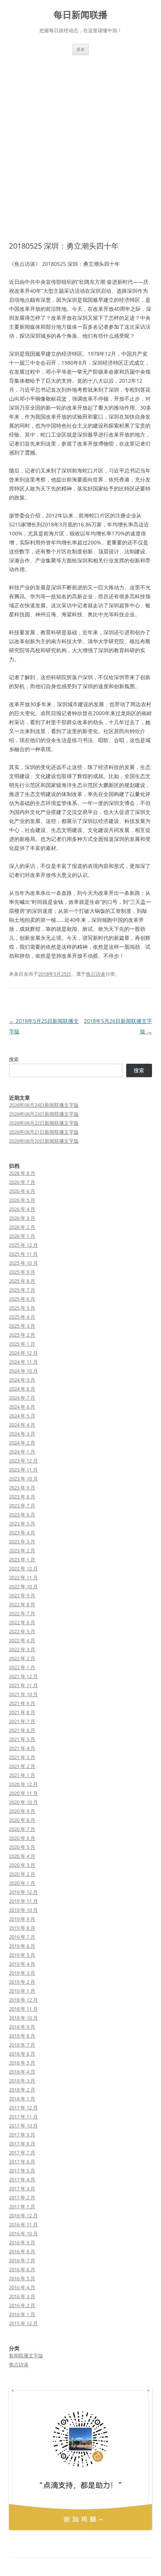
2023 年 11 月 (23, 1470)
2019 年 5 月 (22, 1955)
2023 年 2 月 (22, 1550)
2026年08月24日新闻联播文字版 (44, 1105)
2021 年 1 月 (22, 1775)
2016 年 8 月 (22, 2251)
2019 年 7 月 (22, 1937)
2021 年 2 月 (22, 1766)
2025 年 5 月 (22, 1308)
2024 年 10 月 (23, 1371)
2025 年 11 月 (23, 1254)
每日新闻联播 (80, 15)
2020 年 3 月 (22, 1865)
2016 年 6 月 (22, 2269)
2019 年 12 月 (23, 1892)
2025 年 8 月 (22, 1281)
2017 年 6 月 (22, 2162)
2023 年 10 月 (23, 1479)
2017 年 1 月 (22, 2206)
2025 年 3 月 (22, 1326)
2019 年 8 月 (22, 1928)
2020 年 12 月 (23, 1784)
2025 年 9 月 (22, 1272)
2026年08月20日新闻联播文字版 (44, 1141)
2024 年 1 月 (22, 1452)
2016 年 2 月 (22, 2305)
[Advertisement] (80, 148)
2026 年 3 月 (22, 1218)
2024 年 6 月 (22, 1407)
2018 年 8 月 (22, 2036)
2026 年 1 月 (22, 1236)
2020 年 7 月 (22, 1829)
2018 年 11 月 (23, 2009)
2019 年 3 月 (22, 1973)
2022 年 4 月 (22, 1640)
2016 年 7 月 (22, 2260)
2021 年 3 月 (22, 1757)
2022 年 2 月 (22, 1658)
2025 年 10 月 (23, 1263)
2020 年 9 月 (22, 1811)
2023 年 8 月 (22, 1497)
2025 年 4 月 (22, 1317)
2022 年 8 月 (22, 1604)
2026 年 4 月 (22, 1209)
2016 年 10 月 (23, 2233)
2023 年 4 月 (22, 1532)
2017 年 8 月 (22, 2144)
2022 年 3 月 (22, 1649)
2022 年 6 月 (22, 1622)
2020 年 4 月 (22, 1856)
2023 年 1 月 (22, 1559)
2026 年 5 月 (22, 1200)
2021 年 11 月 (23, 1685)
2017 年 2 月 (22, 2197)
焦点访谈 (95, 974)
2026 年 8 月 (22, 1173)
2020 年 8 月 (22, 1820)
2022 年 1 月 (22, 1667)
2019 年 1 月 (22, 1991)
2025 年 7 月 (22, 1290)
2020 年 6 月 (22, 1838)
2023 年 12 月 (23, 1461)
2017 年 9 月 (22, 2135)
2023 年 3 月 (22, 1541)
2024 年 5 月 (22, 1416)
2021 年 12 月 (23, 1676)
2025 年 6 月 (22, 1299)
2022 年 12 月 (23, 1568)
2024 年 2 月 (22, 1443)
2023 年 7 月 (22, 1506)
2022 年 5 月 (22, 1631)
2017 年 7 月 (22, 2153)
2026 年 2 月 (22, 1227)
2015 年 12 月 (23, 2323)
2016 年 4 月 (22, 2287)
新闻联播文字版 (26, 2355)
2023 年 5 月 (22, 1524)
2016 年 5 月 (22, 2278)
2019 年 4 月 (22, 1964)
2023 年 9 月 (22, 1488)
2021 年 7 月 (22, 1721)
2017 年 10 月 (23, 2126)
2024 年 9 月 (22, 1380)
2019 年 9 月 (22, 1919)
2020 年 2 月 (22, 1874)
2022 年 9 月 (22, 1595)
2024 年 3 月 (22, 1434)
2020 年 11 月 (23, 1793)
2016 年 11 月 (23, 2224)
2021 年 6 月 (22, 1730)
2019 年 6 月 (22, 1946)
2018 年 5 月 (22, 2063)
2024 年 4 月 (22, 1425)
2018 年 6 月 (22, 2054)
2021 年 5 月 (22, 1739)
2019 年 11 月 (23, 1901)
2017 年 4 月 (22, 2179)
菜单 (80, 49)
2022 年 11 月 (23, 1577)
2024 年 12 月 (23, 1353)
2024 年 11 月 (23, 1362)
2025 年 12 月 (23, 1245)
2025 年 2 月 (22, 1335)
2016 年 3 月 (22, 2296)
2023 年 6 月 (22, 1515)
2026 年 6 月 (22, 1191)
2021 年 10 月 (23, 1694)
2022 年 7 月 (22, 1613)
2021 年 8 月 (22, 1712)
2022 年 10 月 (23, 1586)
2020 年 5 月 (22, 1847)
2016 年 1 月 (22, 2314)
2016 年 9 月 (22, 2242)
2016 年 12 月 (23, 2215)
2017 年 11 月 (23, 2117)
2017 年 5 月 (22, 2171)
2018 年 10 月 (23, 2018)
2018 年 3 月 (22, 2081)
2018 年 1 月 (22, 2099)
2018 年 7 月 (22, 2045)
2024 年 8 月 (22, 1389)
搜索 (14, 1059)
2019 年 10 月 (23, 1910)
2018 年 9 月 (22, 2027)
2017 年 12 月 (23, 2108)
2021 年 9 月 (22, 1703)
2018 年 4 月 (22, 2072)
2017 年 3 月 (22, 2188)
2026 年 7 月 (22, 1182)
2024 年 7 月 (22, 1398)
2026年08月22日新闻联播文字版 (44, 1123)
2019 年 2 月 (22, 1982)
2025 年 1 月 (22, 1344)
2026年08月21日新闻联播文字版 (44, 1132)
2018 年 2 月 (22, 2090)
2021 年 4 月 (22, 1748)
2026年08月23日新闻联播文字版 (44, 1114)
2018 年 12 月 (23, 2000)
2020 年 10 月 (23, 1802)
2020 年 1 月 (22, 1883)
